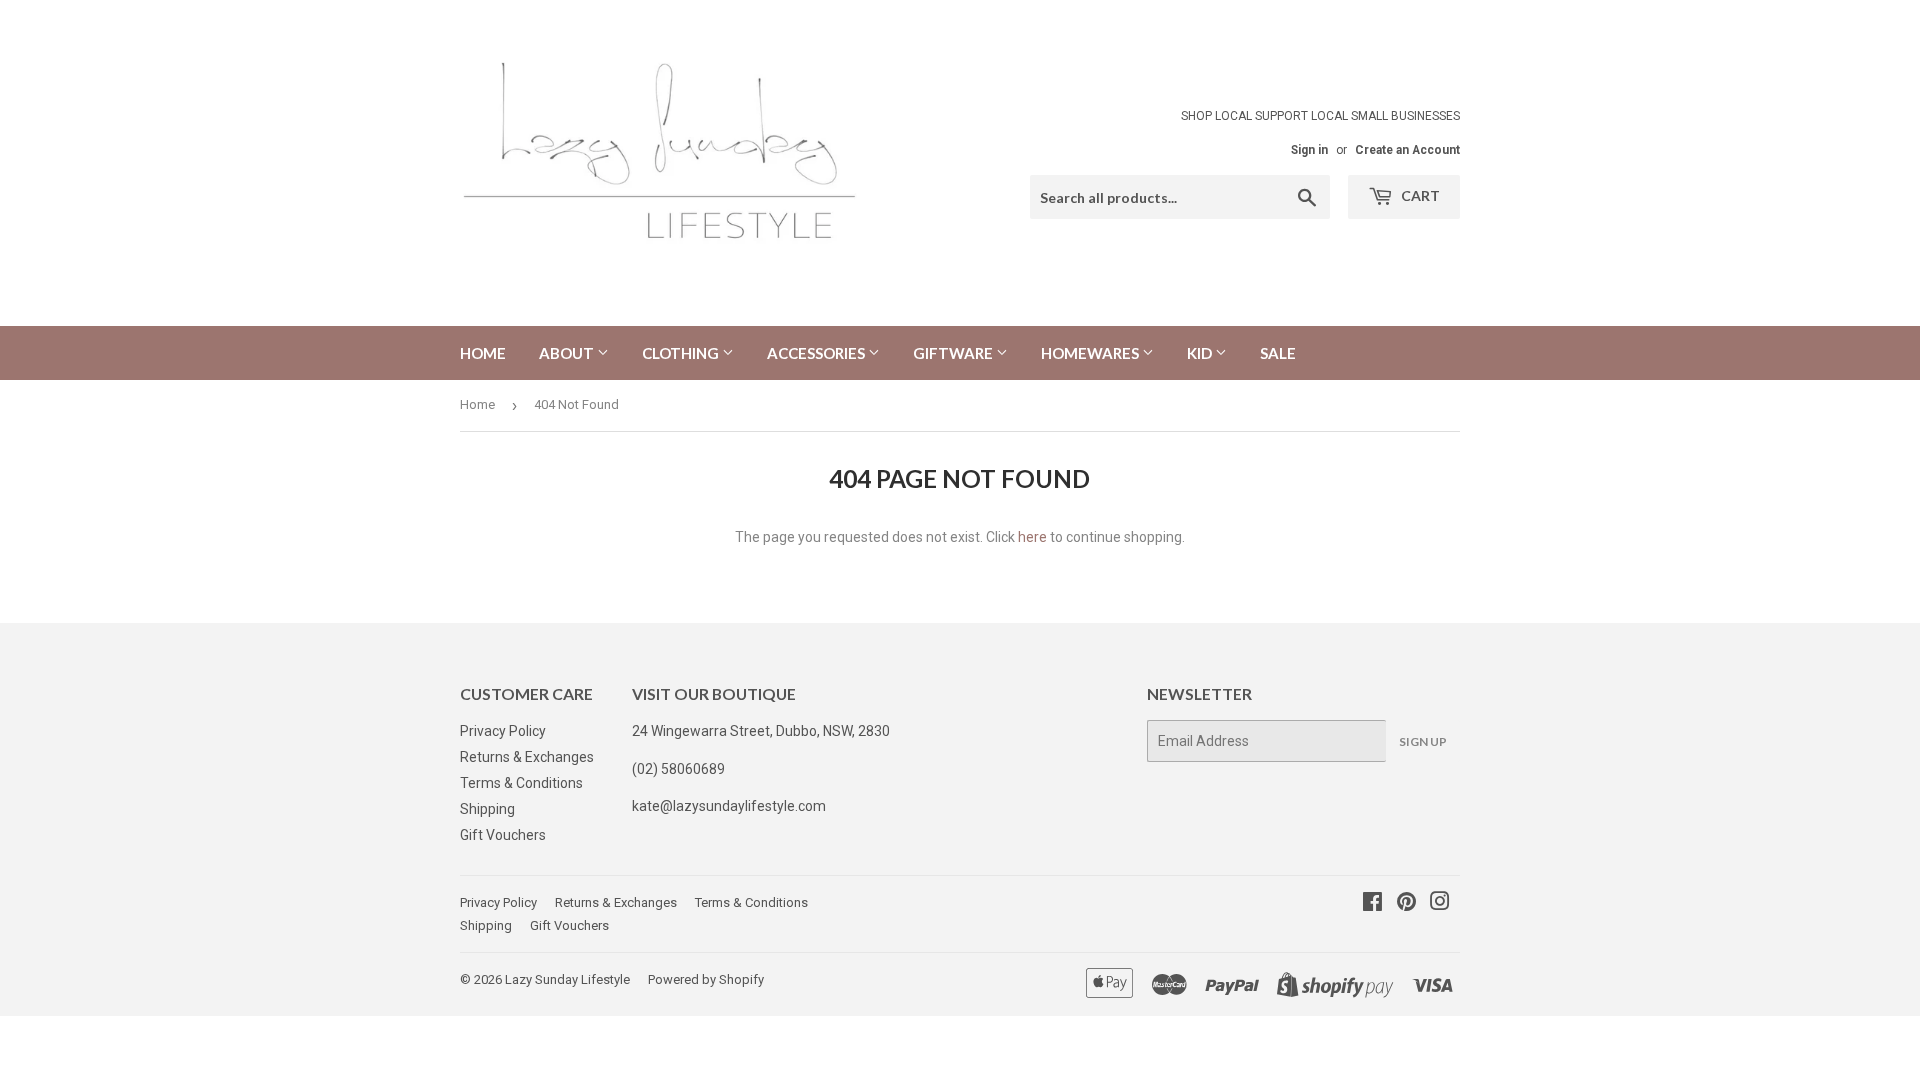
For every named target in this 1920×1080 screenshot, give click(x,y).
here (1032, 537)
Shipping (487, 809)
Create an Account (1407, 150)
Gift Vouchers (503, 835)
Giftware (954, 353)
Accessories (817, 353)
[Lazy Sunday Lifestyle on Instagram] (1440, 904)
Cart (1419, 195)
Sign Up (1423, 741)
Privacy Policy (503, 731)
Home (483, 353)
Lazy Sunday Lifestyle (567, 979)
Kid (1201, 353)
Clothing (682, 353)
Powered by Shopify (706, 979)
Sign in (1309, 150)
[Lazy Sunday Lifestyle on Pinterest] (1406, 904)
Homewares (1091, 353)
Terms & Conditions (521, 783)
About (568, 353)
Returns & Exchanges (527, 757)
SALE (1278, 353)
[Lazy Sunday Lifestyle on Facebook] (1372, 904)
